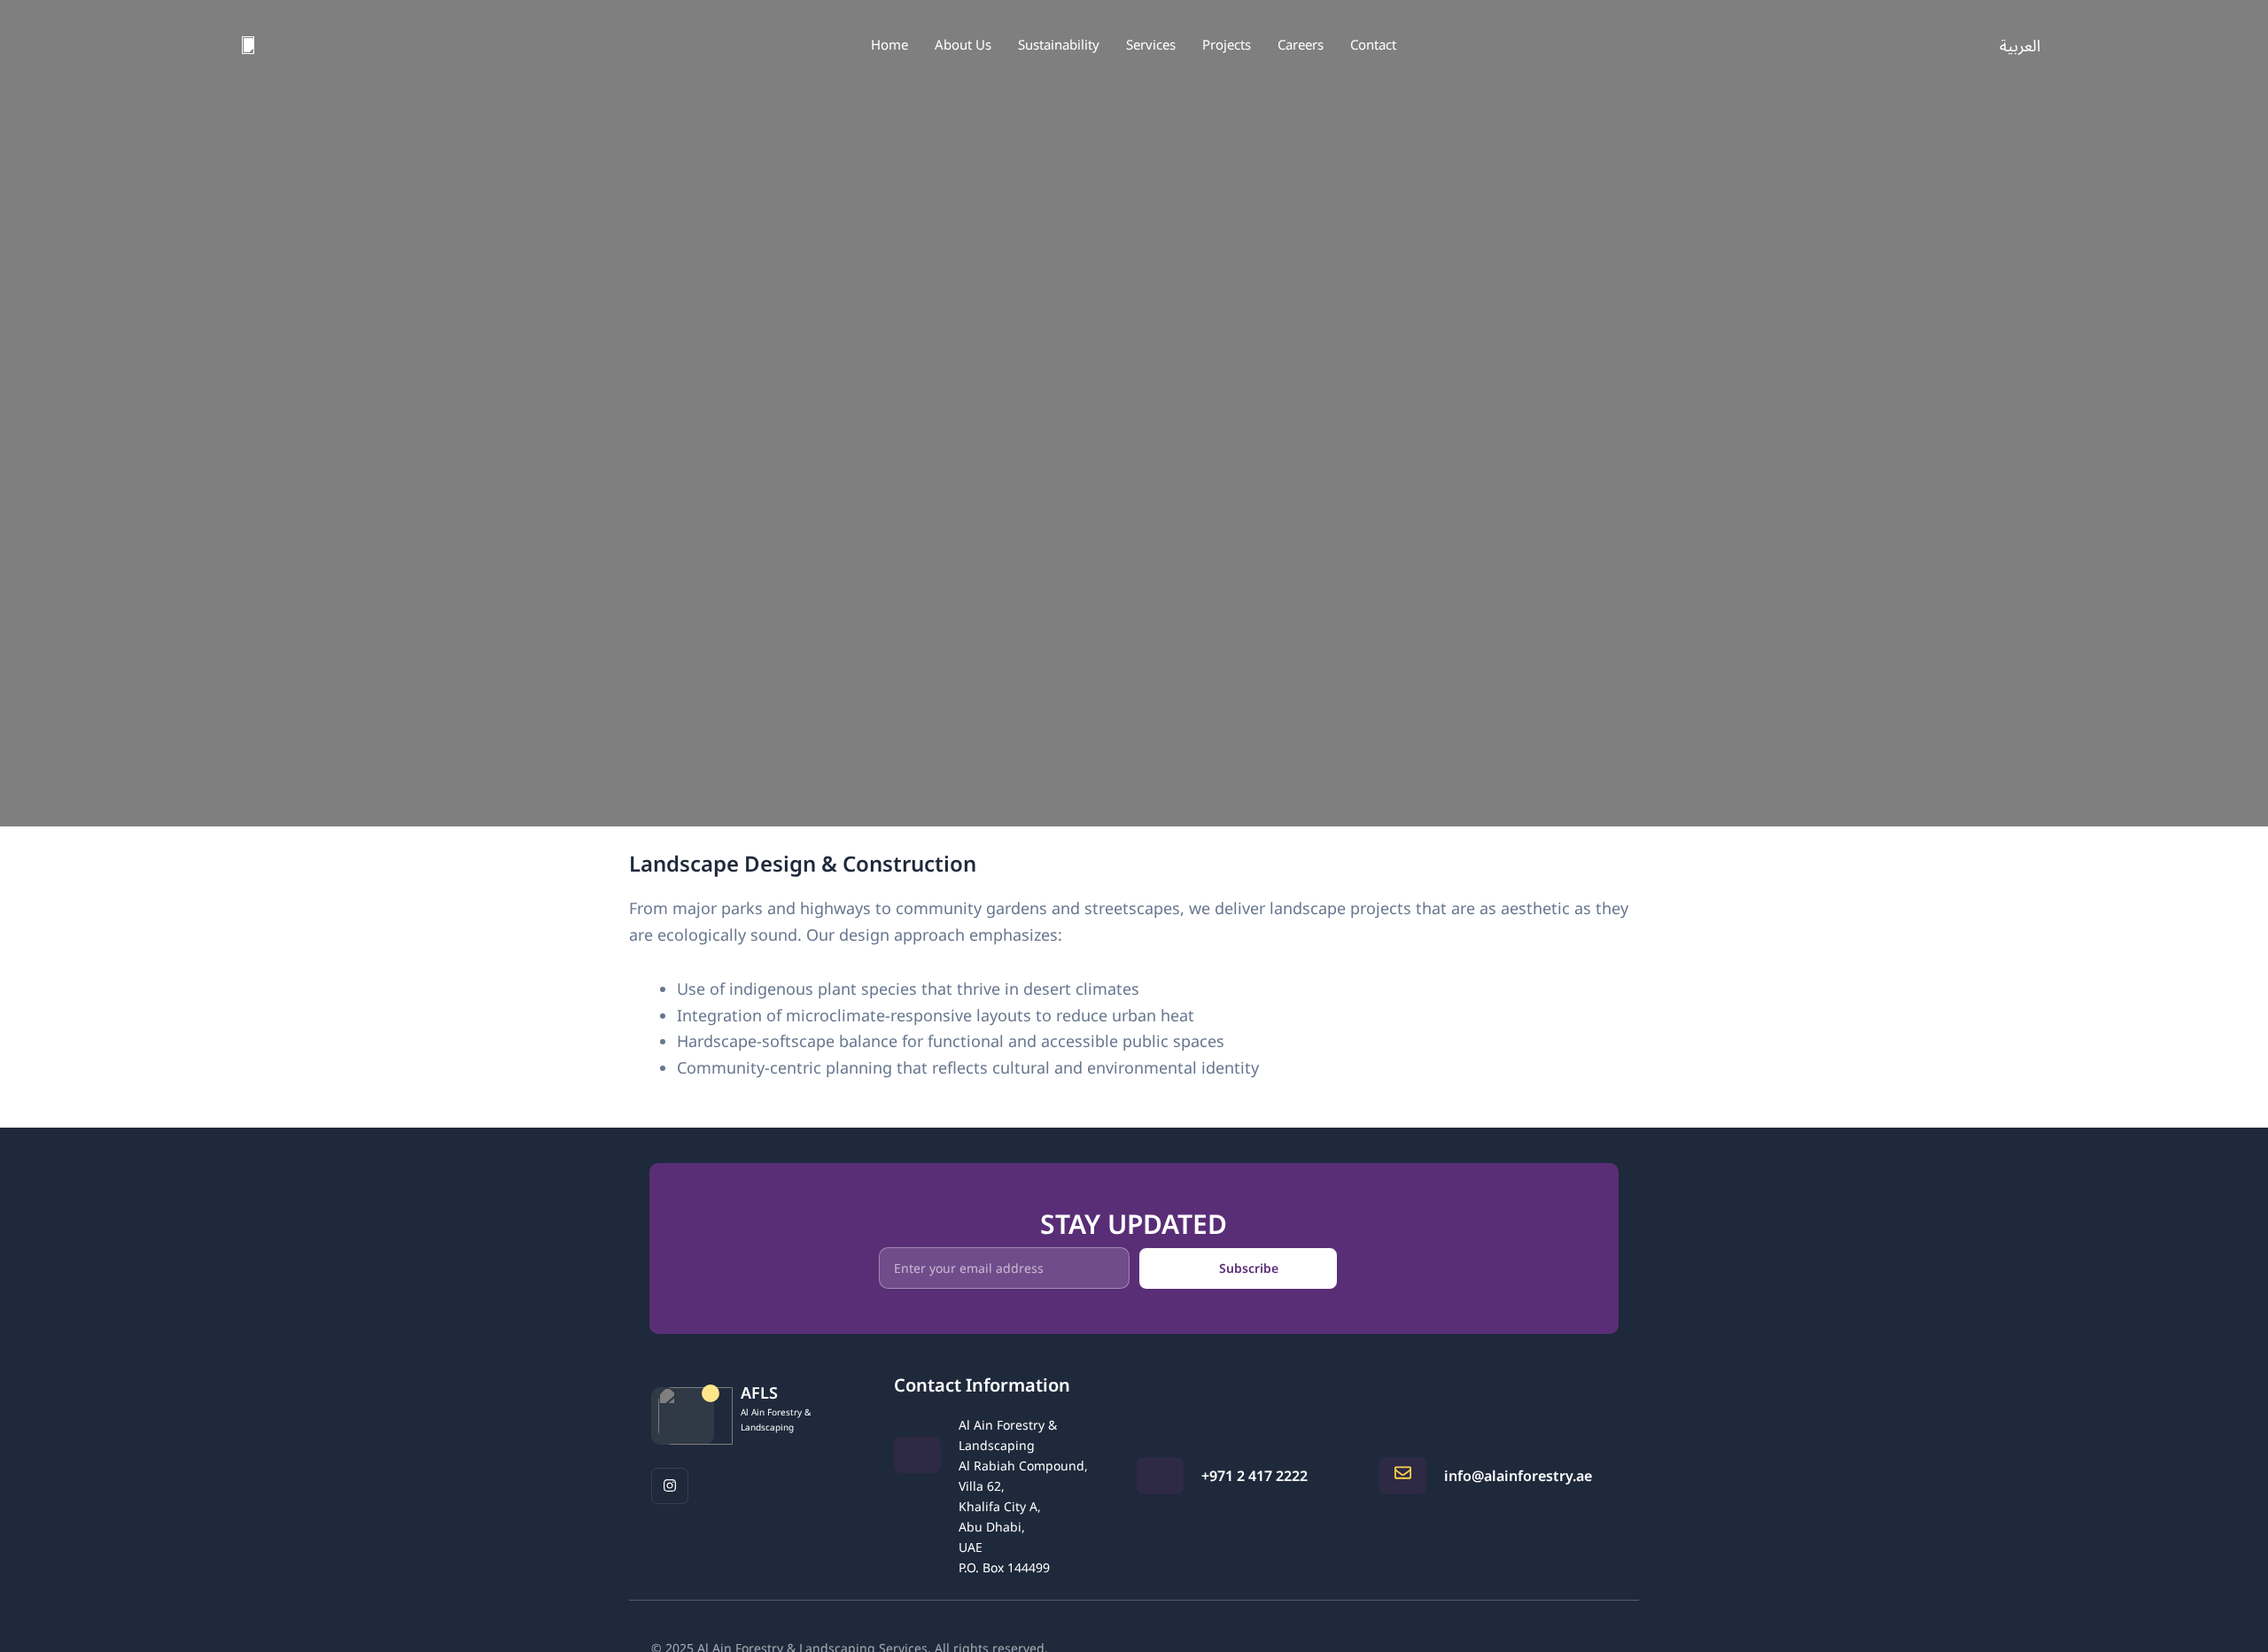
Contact (1373, 44)
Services (1151, 44)
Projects (1227, 44)
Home (889, 44)
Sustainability (1059, 44)
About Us (963, 44)
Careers (1301, 44)
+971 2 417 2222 (1254, 1476)
